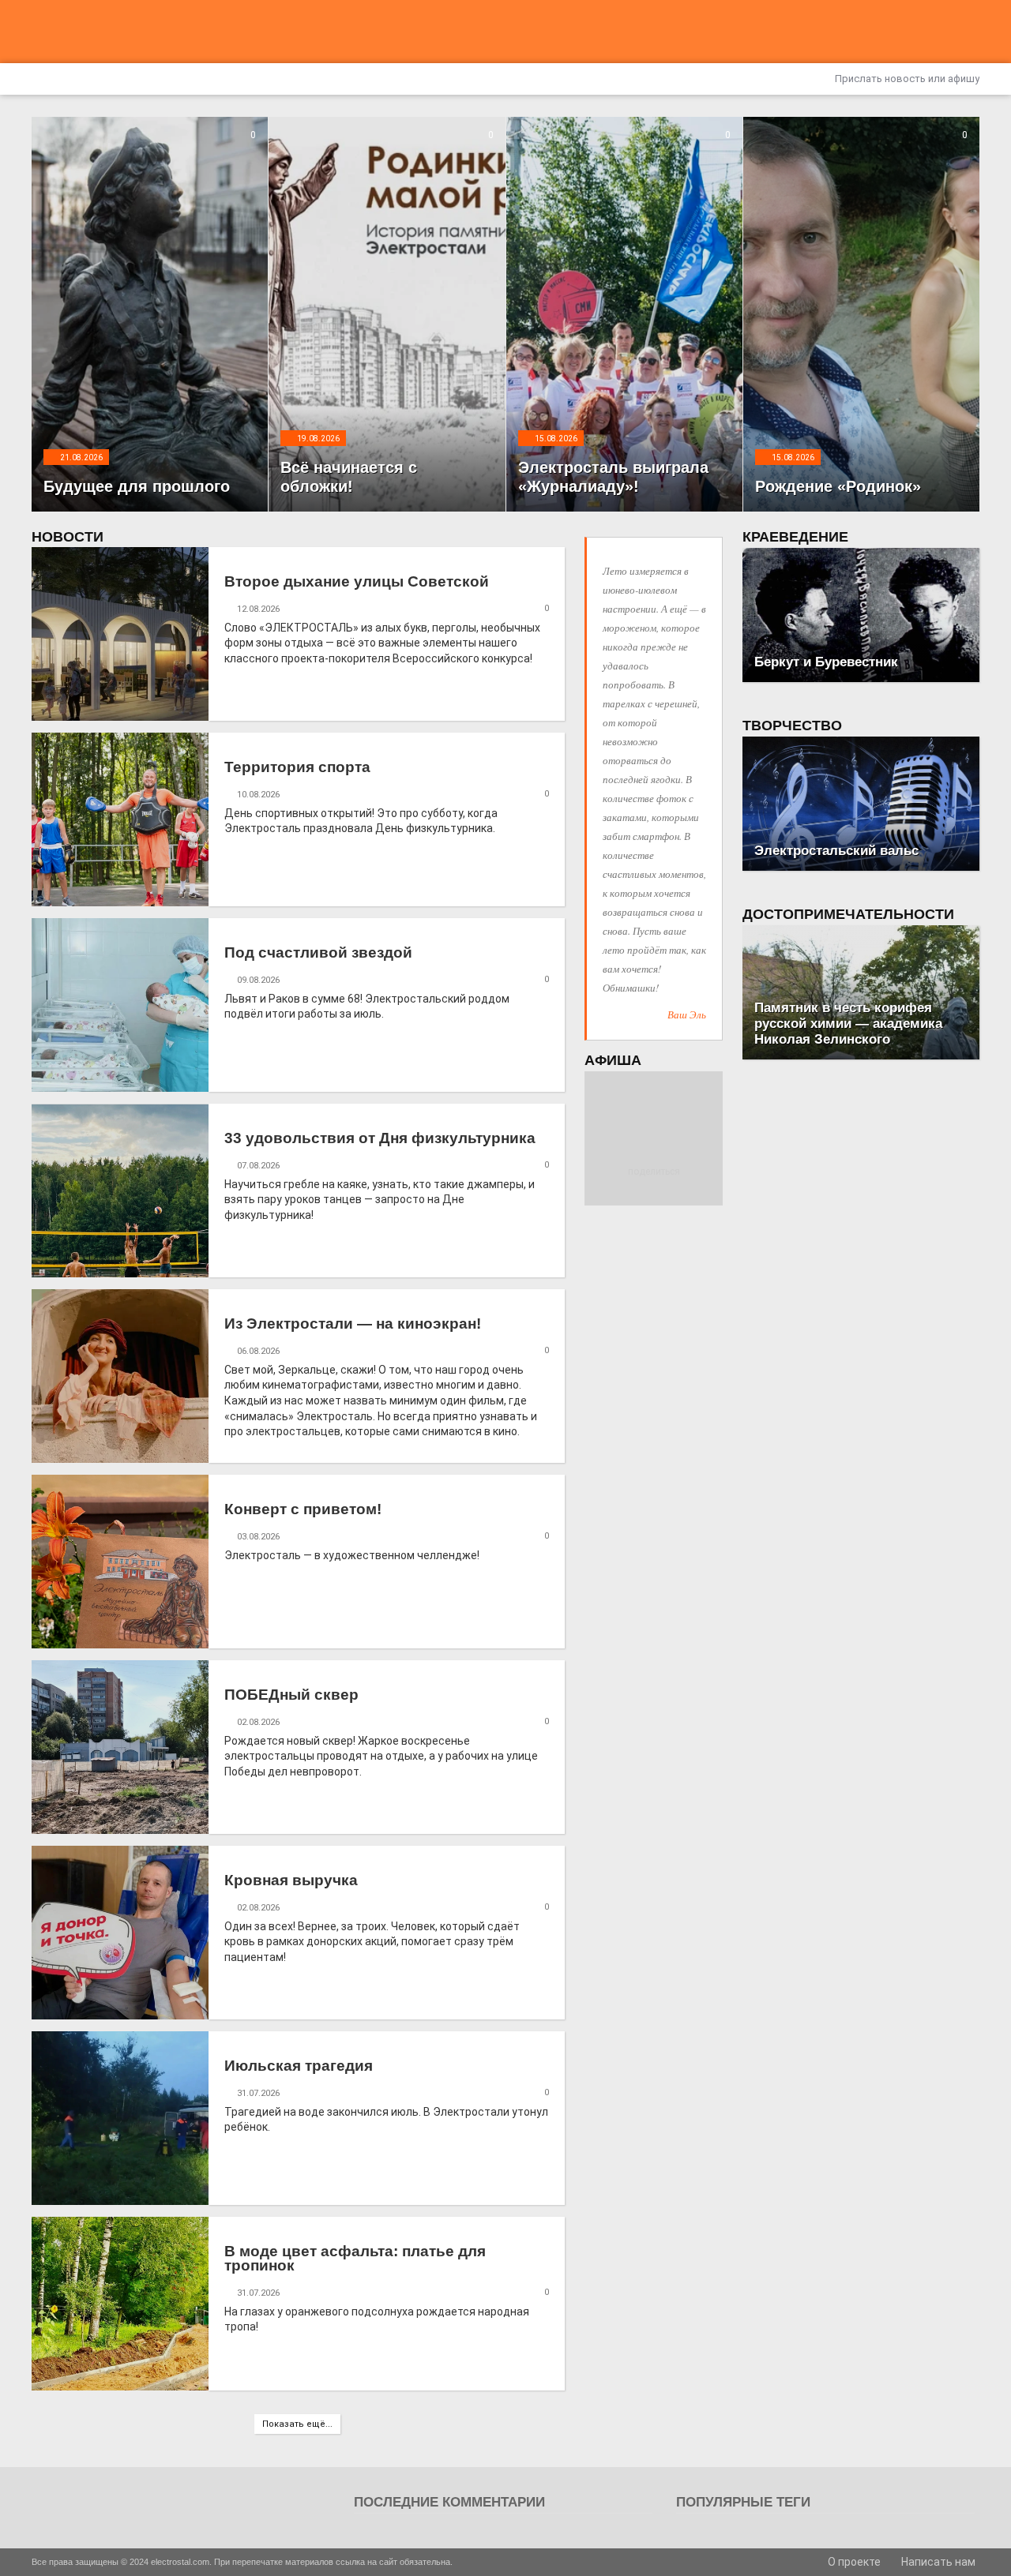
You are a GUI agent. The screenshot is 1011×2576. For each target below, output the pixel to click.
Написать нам (937, 2562)
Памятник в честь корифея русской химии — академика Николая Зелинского (848, 1024)
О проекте (853, 2562)
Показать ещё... (297, 2424)
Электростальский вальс (836, 851)
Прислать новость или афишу (906, 79)
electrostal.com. (181, 2562)
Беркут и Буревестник (826, 662)
